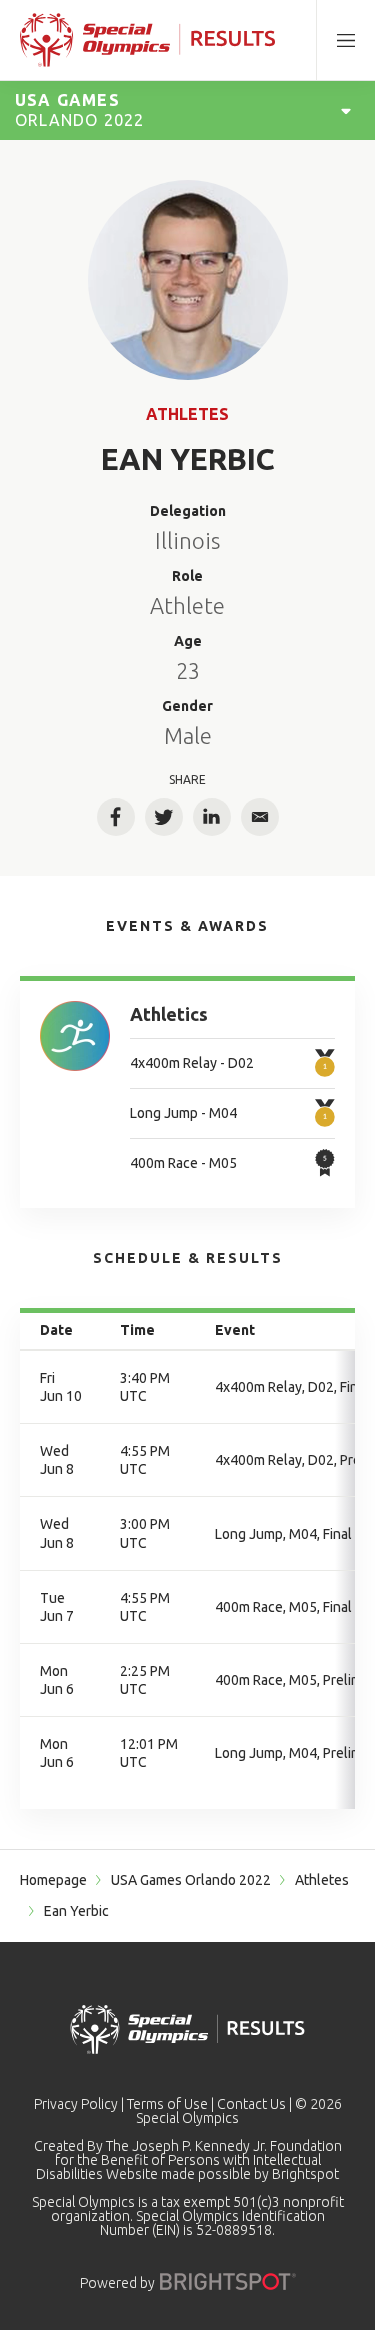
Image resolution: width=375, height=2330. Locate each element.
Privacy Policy (76, 2104)
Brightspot (305, 2174)
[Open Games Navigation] (346, 110)
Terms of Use (167, 2104)
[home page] (147, 40)
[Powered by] (228, 2281)
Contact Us (251, 2104)
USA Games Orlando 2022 (191, 1880)
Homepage (53, 1880)
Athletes (187, 414)
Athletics (169, 1014)
